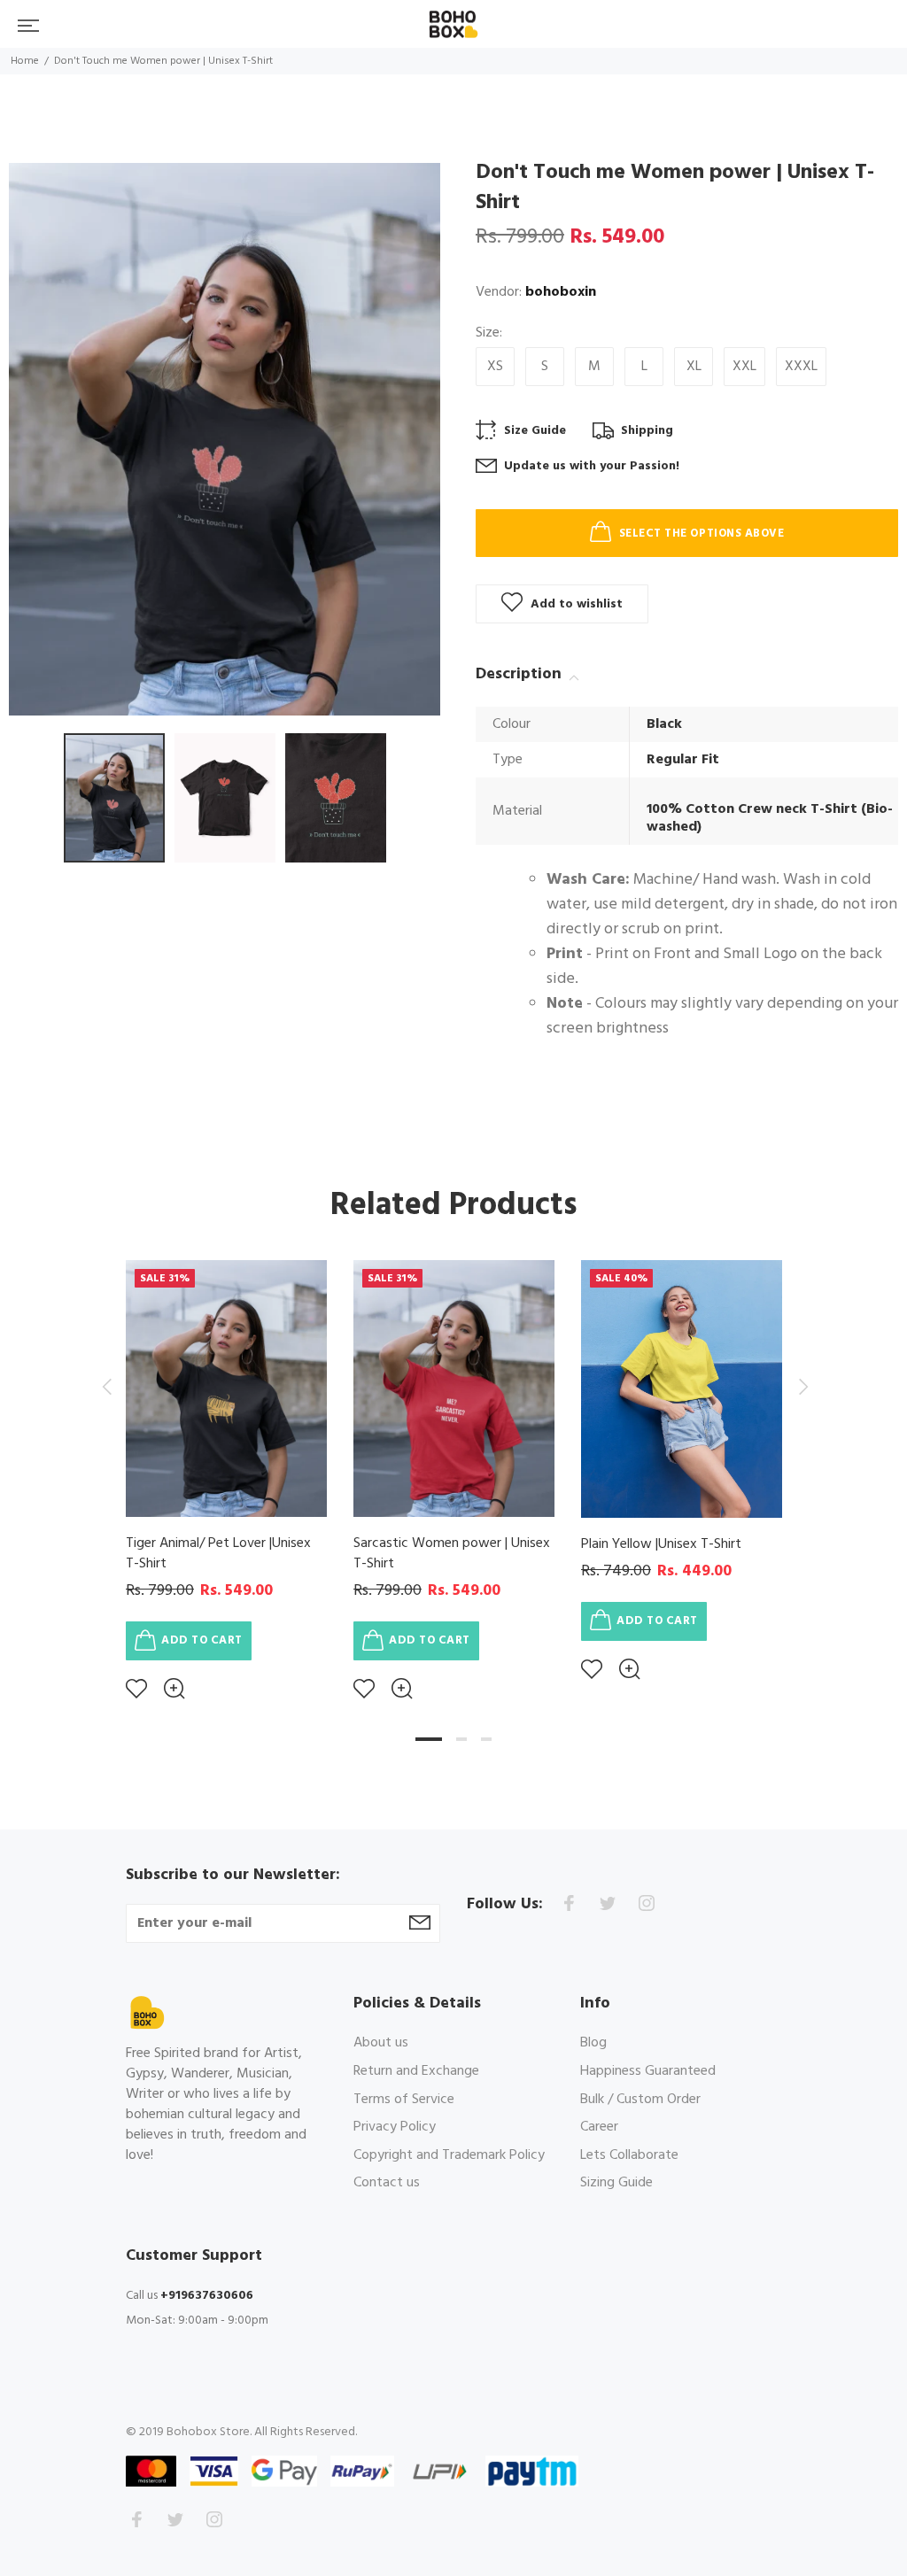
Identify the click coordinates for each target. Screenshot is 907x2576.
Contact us (387, 2182)
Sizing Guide (616, 2182)
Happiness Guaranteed (648, 2071)
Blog (593, 2044)
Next (801, 1387)
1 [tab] (429, 1739)
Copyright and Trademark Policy (449, 2155)
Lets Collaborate (629, 2155)
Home (25, 61)
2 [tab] (461, 1739)
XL (694, 367)
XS (495, 367)
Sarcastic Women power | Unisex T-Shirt (452, 1554)
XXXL (801, 367)
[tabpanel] (226, 1467)
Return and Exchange (416, 2071)
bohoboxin (561, 292)
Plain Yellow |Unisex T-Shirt (661, 1544)
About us (381, 2044)
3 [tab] (486, 1739)
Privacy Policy (395, 2127)
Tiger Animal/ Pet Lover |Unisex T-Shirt (218, 1554)
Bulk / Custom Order (640, 2100)
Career (599, 2127)
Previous (106, 1387)
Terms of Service (404, 2100)
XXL (744, 367)
